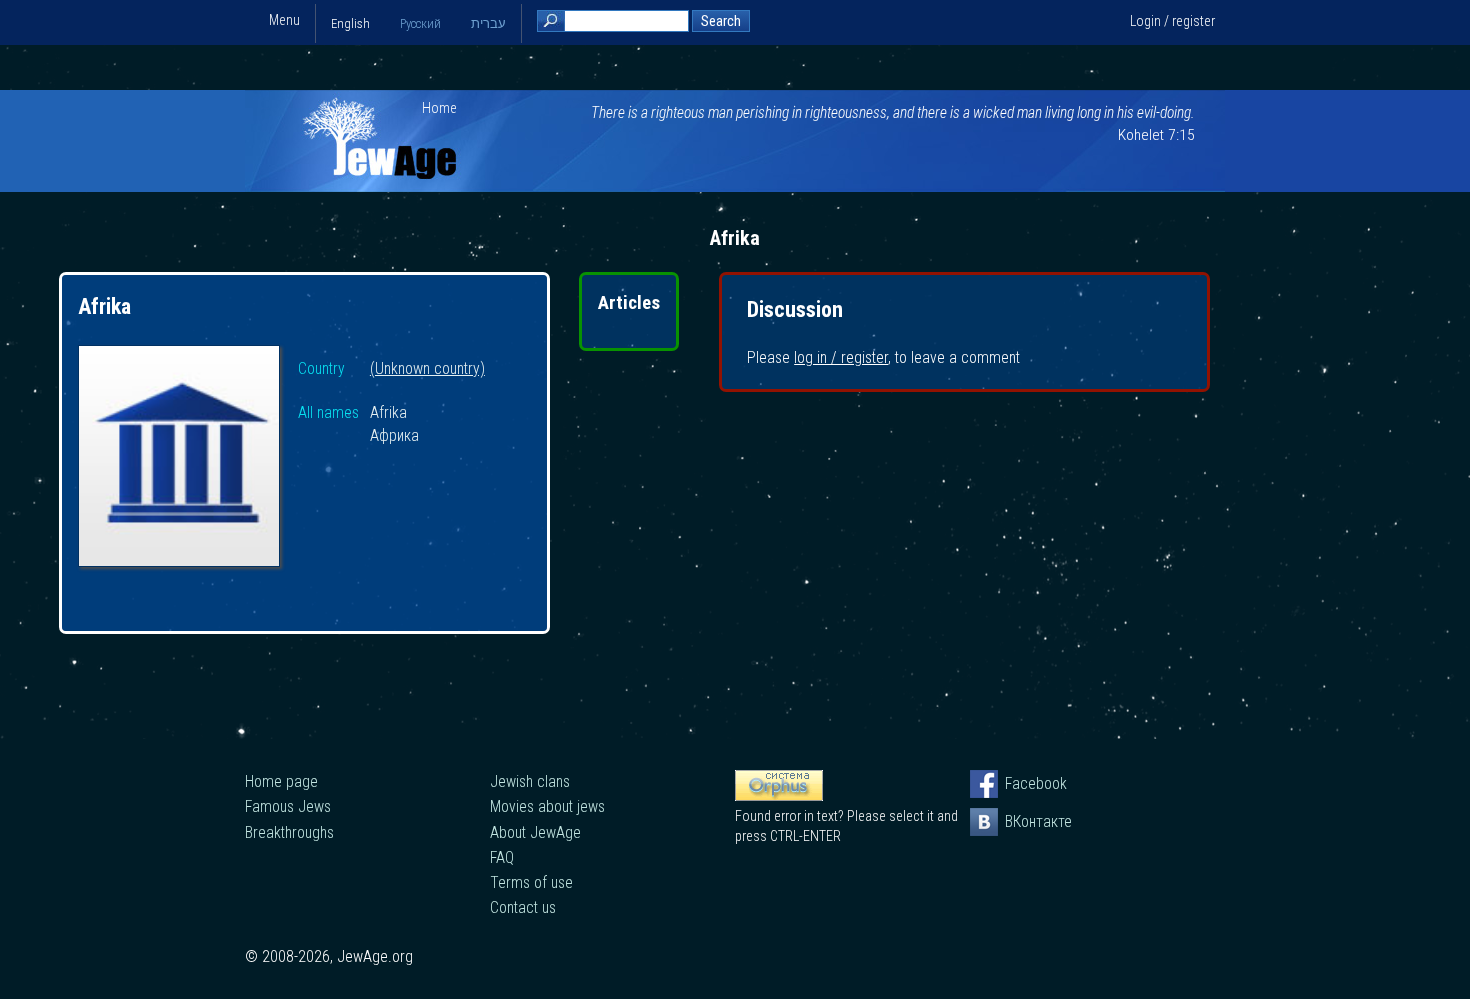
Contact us (523, 907)
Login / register (1172, 21)
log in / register (841, 357)
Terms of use (531, 882)
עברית (488, 23)
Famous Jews (288, 806)
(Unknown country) (427, 369)
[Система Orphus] (779, 796)
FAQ (502, 857)
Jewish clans (530, 781)
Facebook (1019, 783)
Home (439, 108)
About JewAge (535, 832)
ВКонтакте (1019, 821)
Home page (281, 781)
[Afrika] (179, 459)
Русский (420, 23)
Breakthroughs (289, 832)
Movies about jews (547, 806)
